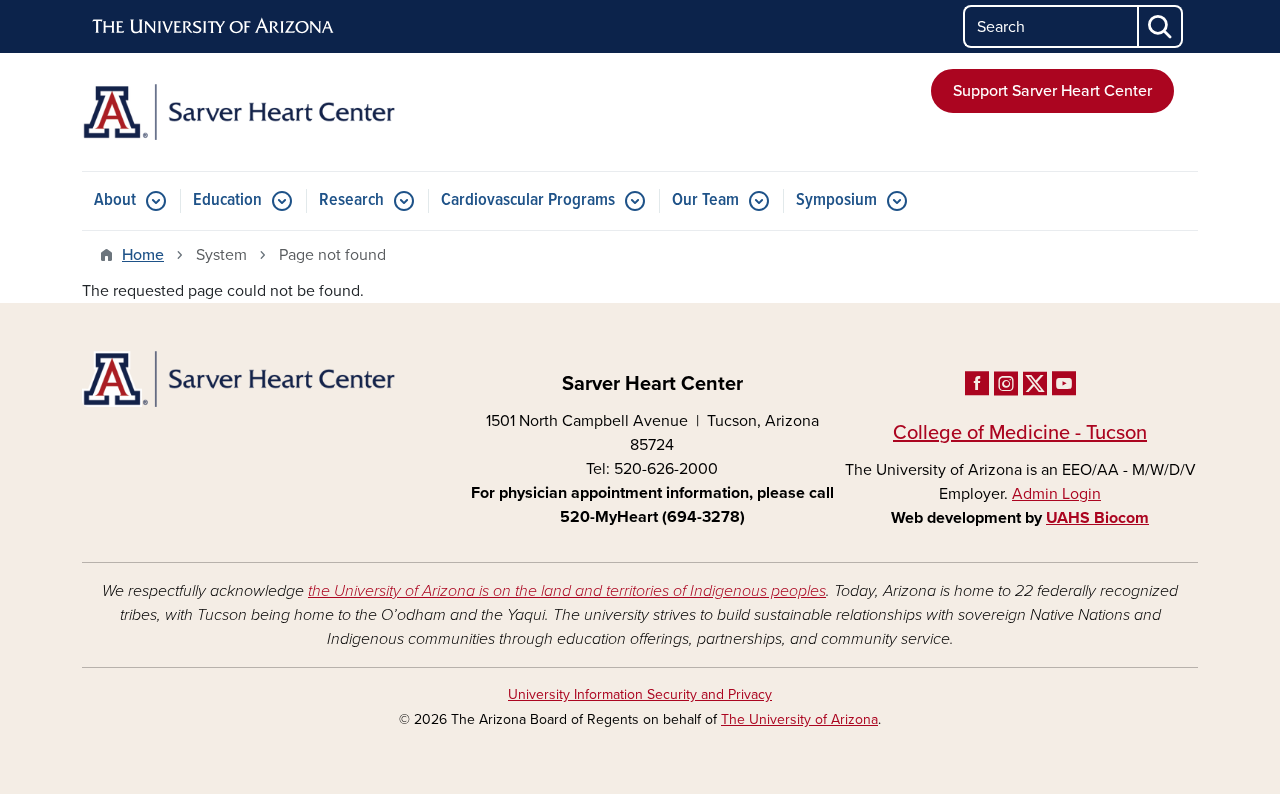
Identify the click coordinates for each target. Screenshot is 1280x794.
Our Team (705, 200)
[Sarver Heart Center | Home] (260, 112)
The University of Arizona (799, 719)
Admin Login (1056, 494)
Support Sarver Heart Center (1052, 91)
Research (351, 200)
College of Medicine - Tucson (1020, 433)
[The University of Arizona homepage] (214, 27)
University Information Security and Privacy (640, 694)
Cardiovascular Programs (528, 200)
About (115, 200)
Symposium (836, 200)
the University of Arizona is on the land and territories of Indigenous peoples (567, 591)
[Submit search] (1161, 26)
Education (227, 200)
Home (143, 255)
